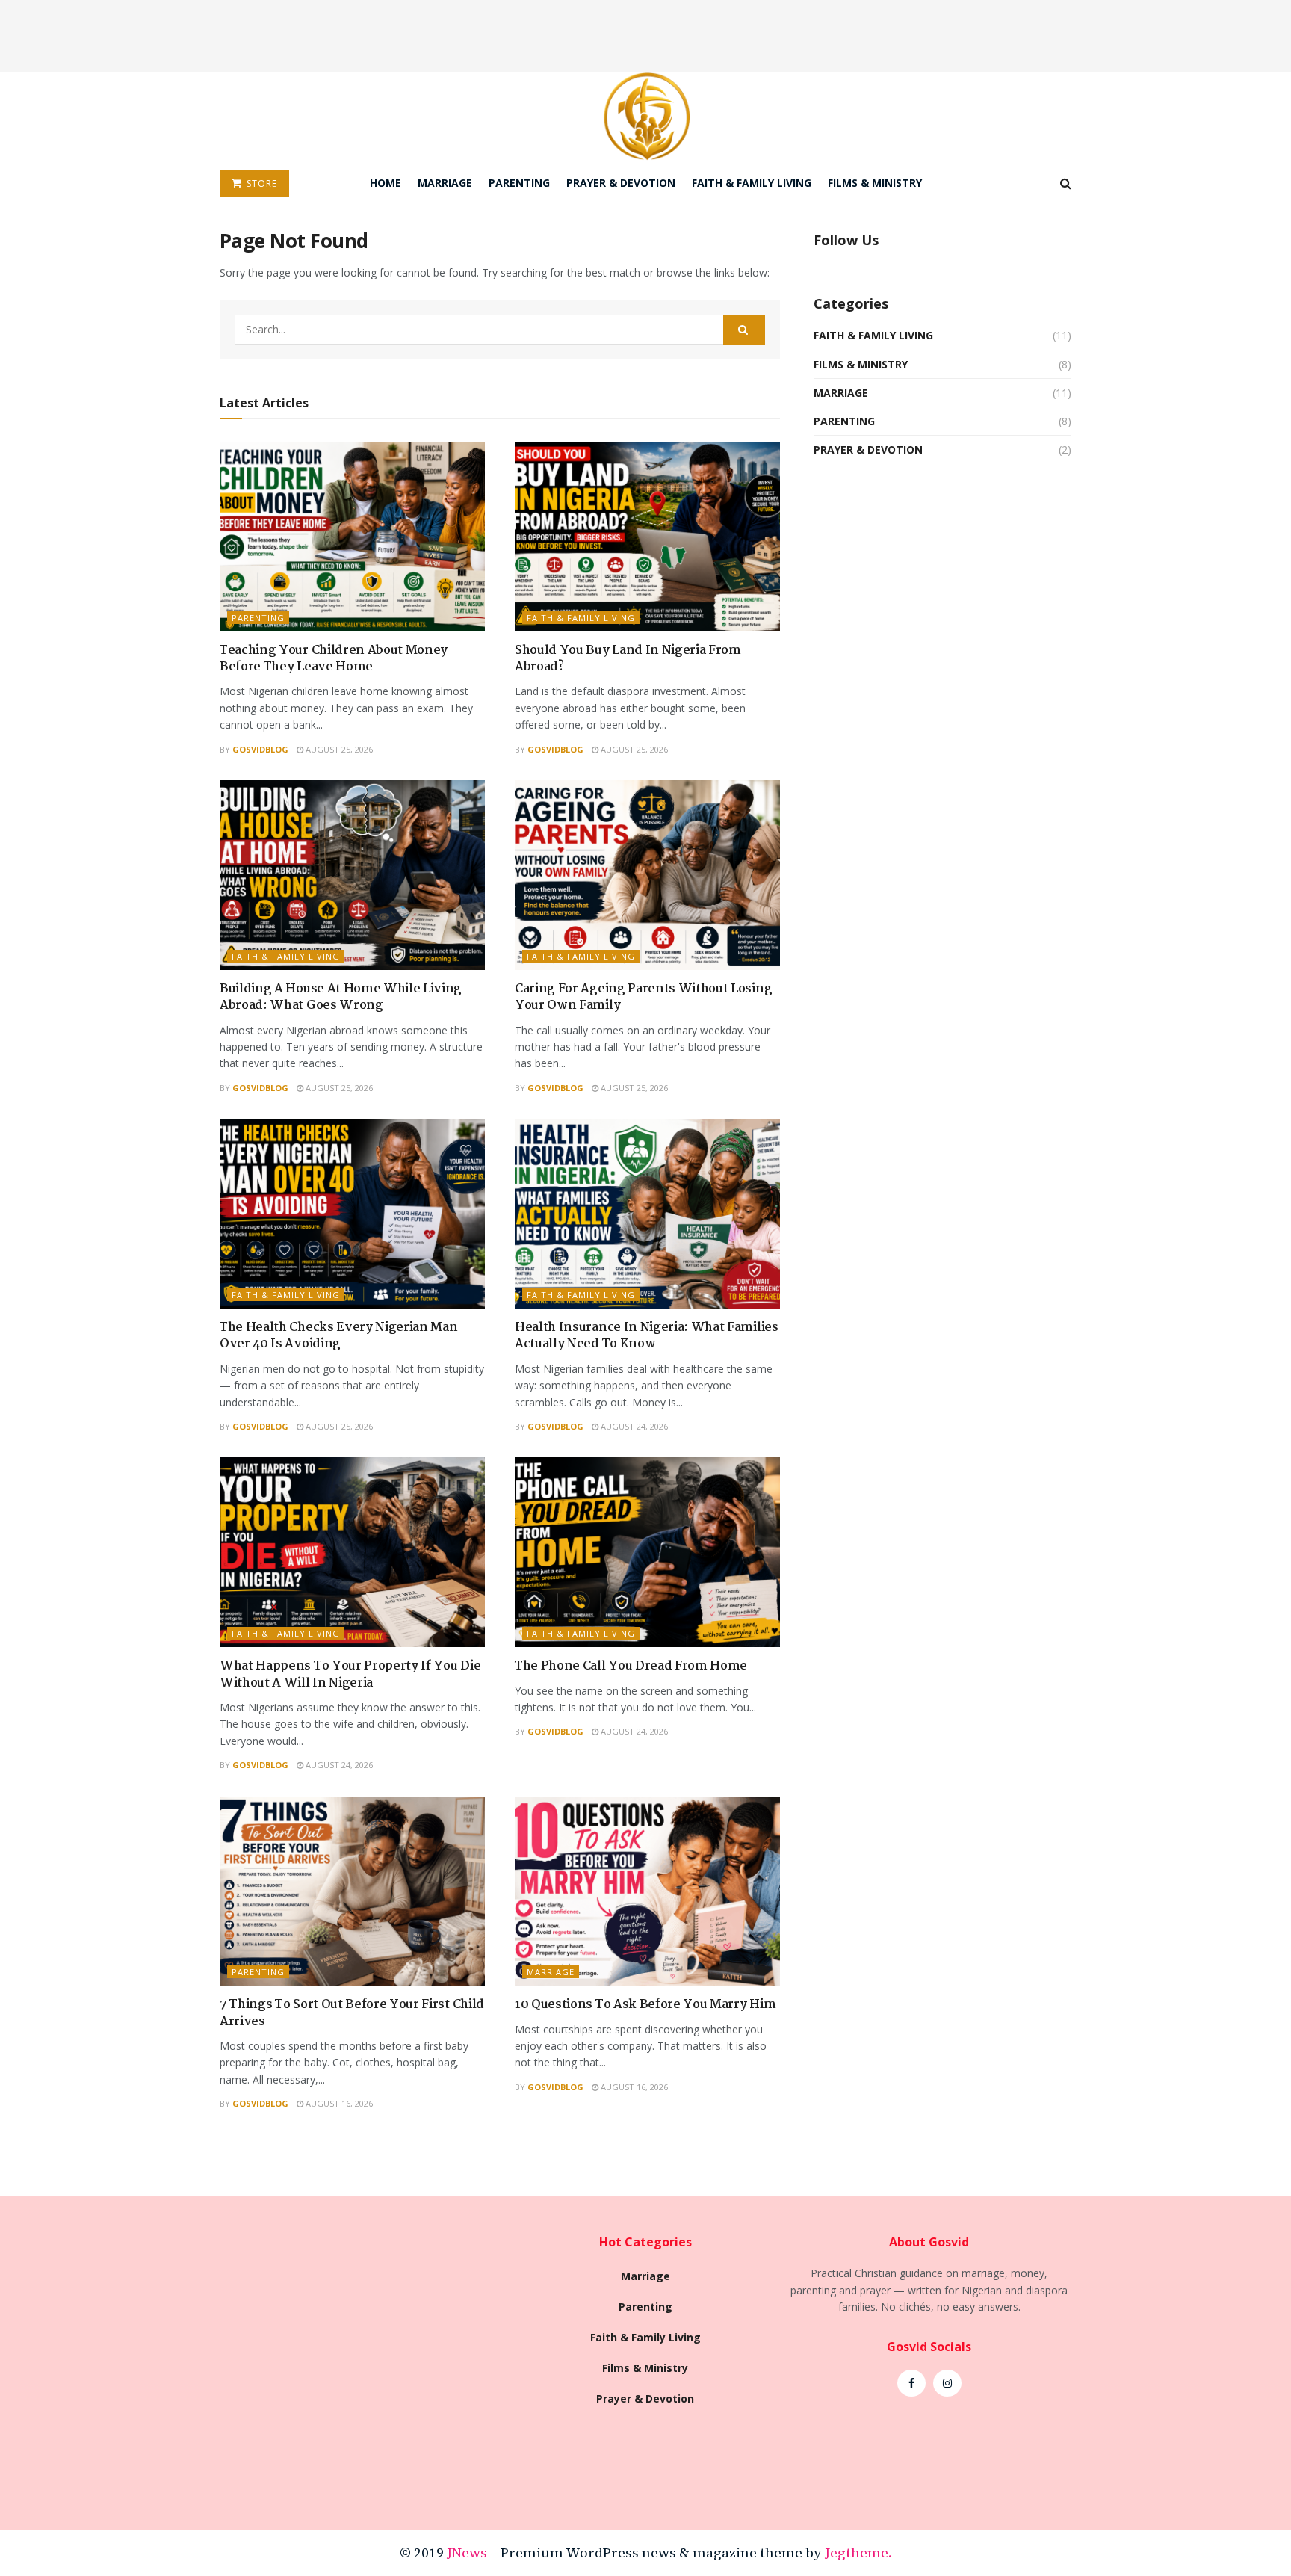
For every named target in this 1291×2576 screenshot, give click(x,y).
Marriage (445, 183)
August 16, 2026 (338, 2103)
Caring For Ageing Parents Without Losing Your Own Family (643, 997)
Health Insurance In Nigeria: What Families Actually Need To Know (647, 1336)
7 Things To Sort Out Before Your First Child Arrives (352, 2013)
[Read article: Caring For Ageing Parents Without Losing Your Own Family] (647, 875)
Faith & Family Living (752, 183)
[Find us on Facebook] (911, 2383)
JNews (467, 2552)
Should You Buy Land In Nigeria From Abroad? (628, 659)
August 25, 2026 (338, 749)
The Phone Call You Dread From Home (631, 1666)
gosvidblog (260, 749)
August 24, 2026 (633, 1426)
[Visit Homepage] (646, 116)
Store (260, 183)
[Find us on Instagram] (947, 2383)
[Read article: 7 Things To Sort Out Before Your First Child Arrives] (352, 1891)
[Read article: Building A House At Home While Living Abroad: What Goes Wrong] (352, 875)
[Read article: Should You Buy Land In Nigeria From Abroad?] (647, 537)
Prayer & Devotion (621, 183)
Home (386, 183)
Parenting (519, 183)
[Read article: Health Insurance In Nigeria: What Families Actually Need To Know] (647, 1214)
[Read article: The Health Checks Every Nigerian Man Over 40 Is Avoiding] (352, 1214)
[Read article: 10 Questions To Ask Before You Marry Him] (647, 1891)
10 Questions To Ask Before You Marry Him (645, 2005)
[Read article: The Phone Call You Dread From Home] (647, 1552)
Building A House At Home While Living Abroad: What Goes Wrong (341, 997)
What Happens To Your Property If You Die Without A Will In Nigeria (350, 1674)
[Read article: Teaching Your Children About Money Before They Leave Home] (352, 537)
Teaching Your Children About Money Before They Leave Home (334, 659)
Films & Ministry (875, 183)
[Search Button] (1066, 183)
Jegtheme (857, 2552)
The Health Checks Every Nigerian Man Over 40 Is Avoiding (338, 1336)
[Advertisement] (645, 34)
